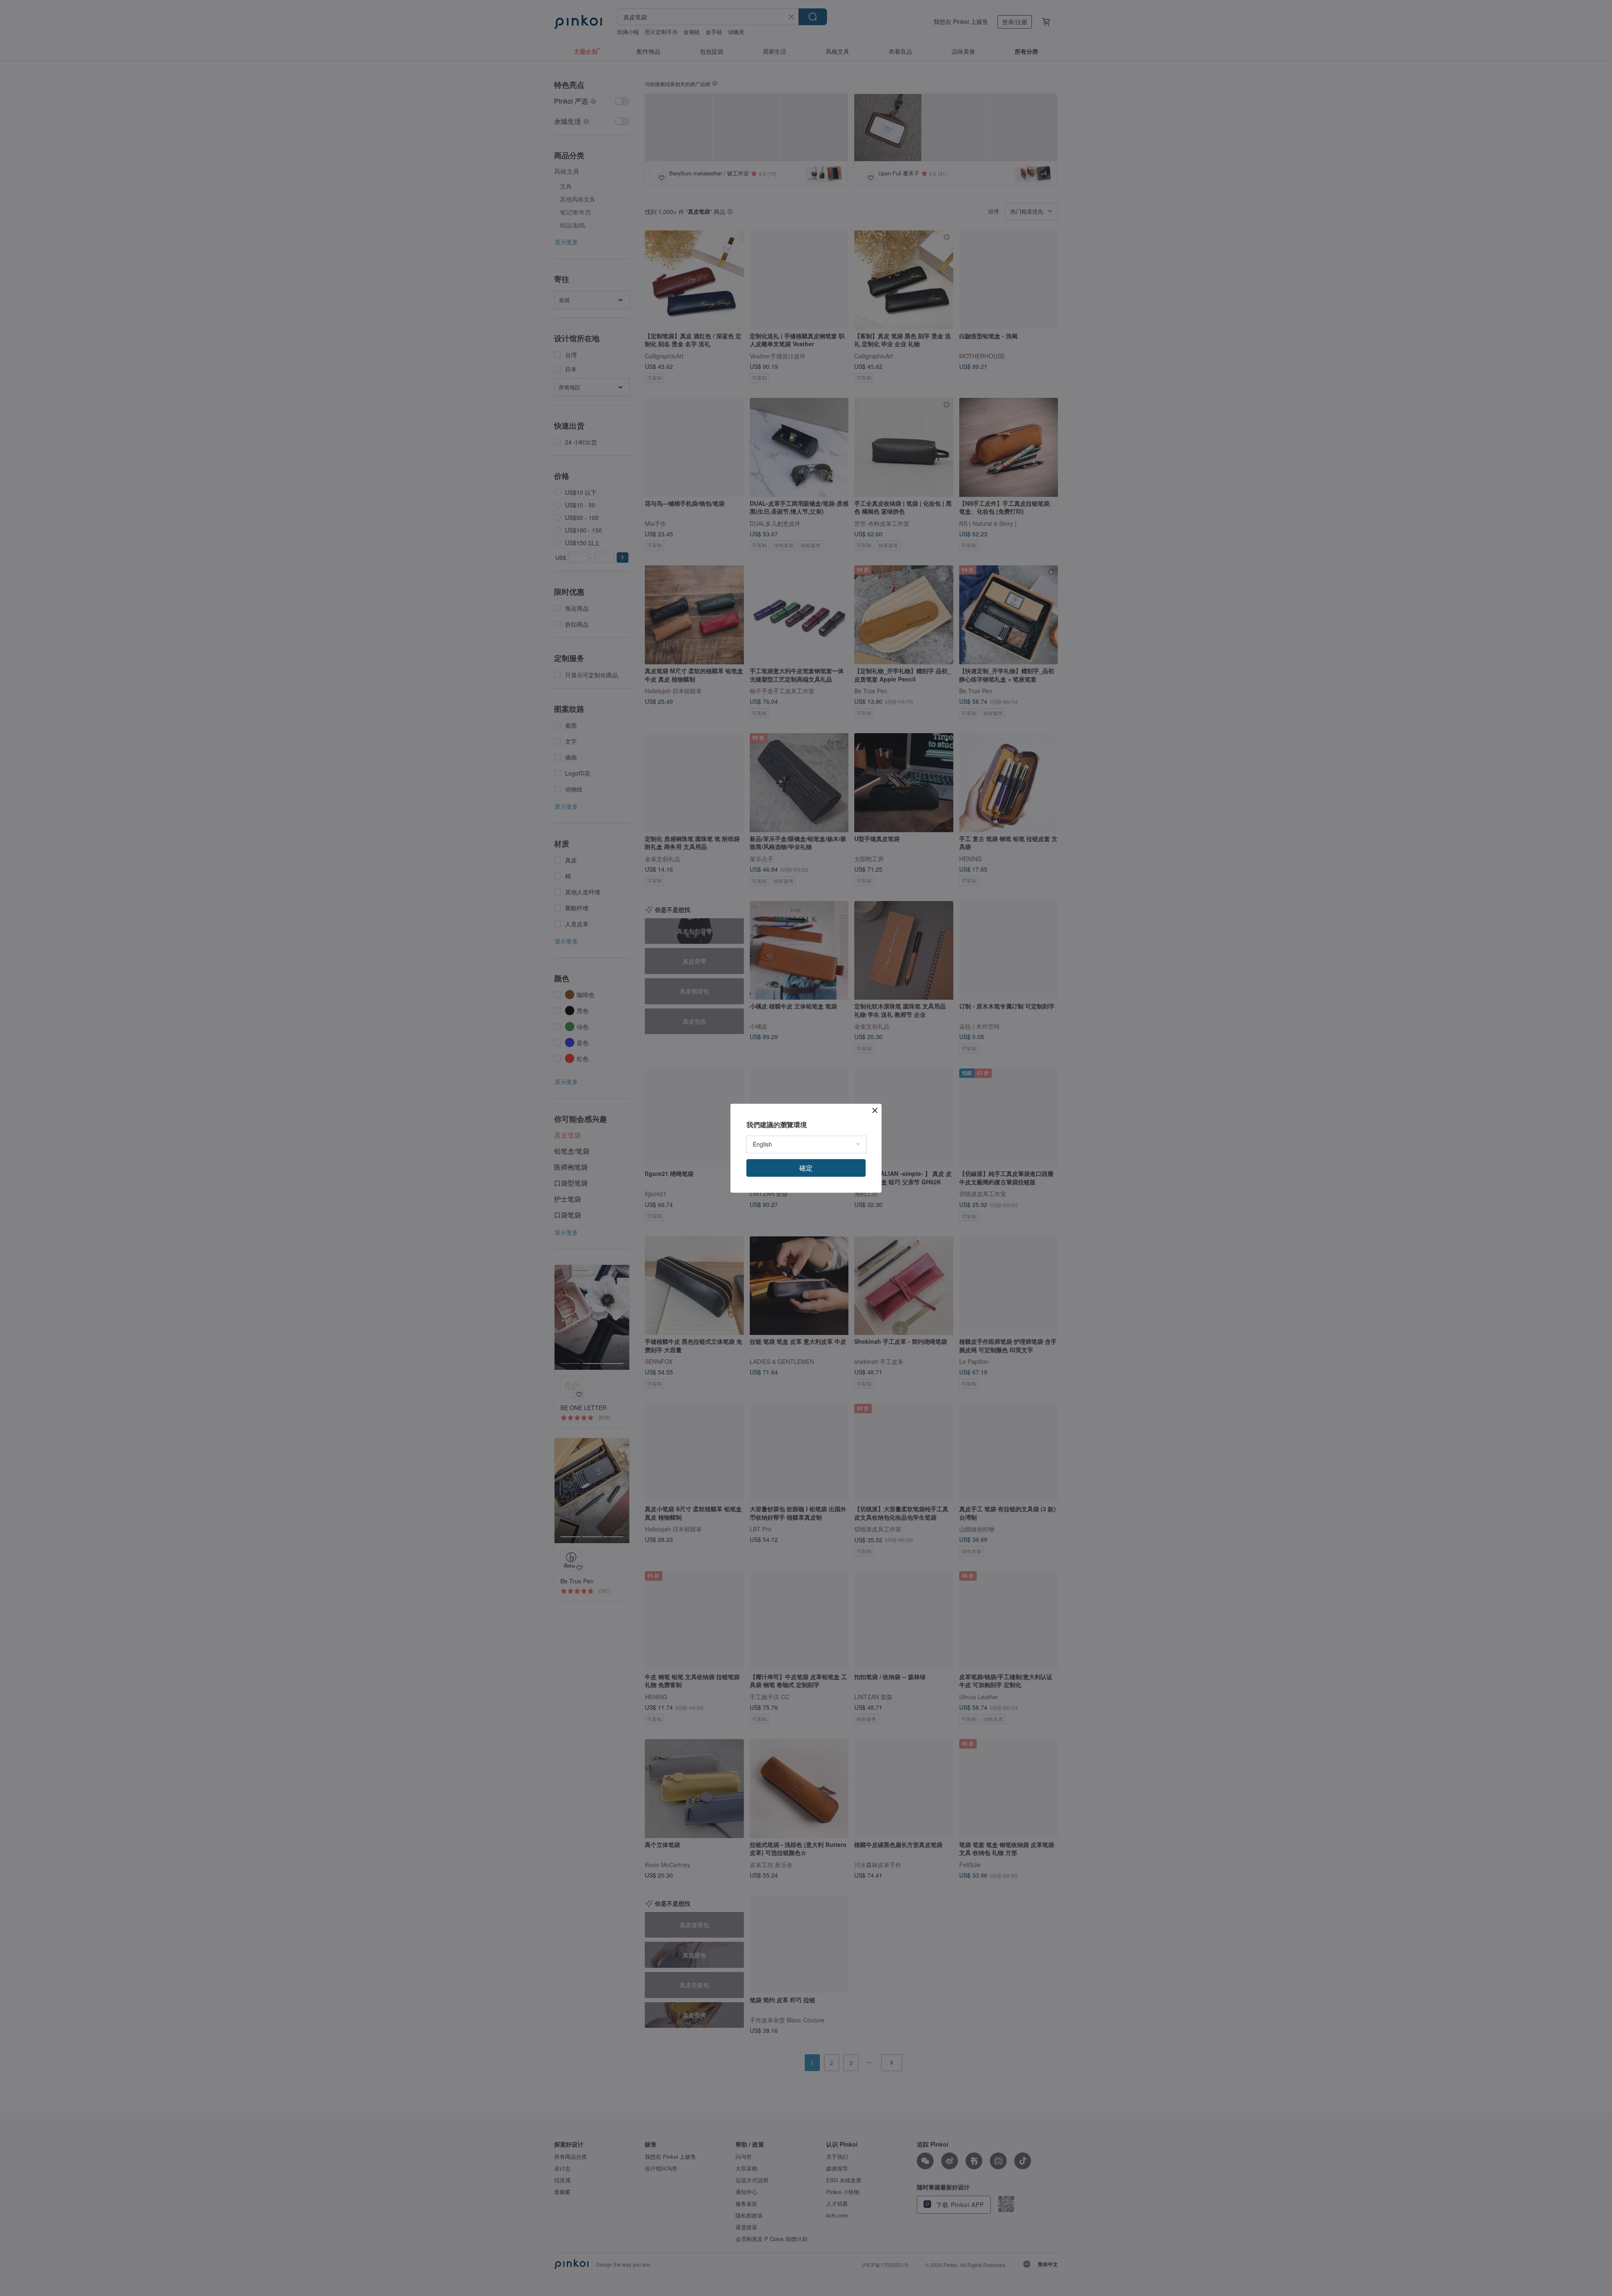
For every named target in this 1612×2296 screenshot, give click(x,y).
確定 (806, 1168)
